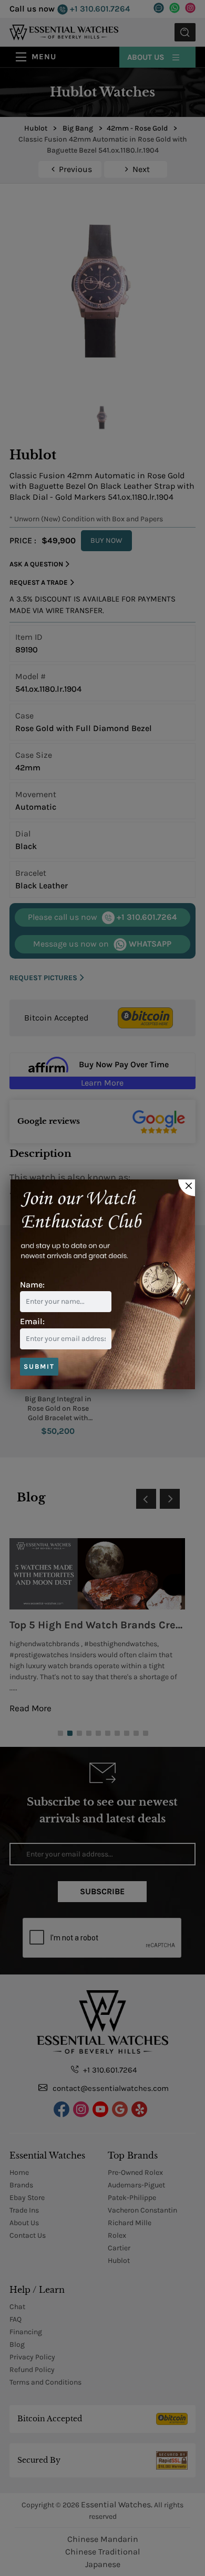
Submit (39, 1366)
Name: (32, 1285)
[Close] (187, 1188)
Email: (32, 1321)
